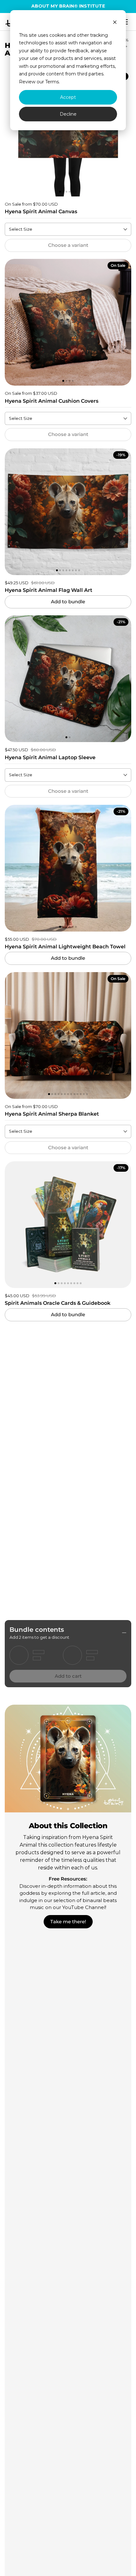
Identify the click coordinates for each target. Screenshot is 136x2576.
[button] (12, 133)
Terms (52, 82)
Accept (68, 97)
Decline (68, 114)
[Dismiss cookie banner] (115, 23)
